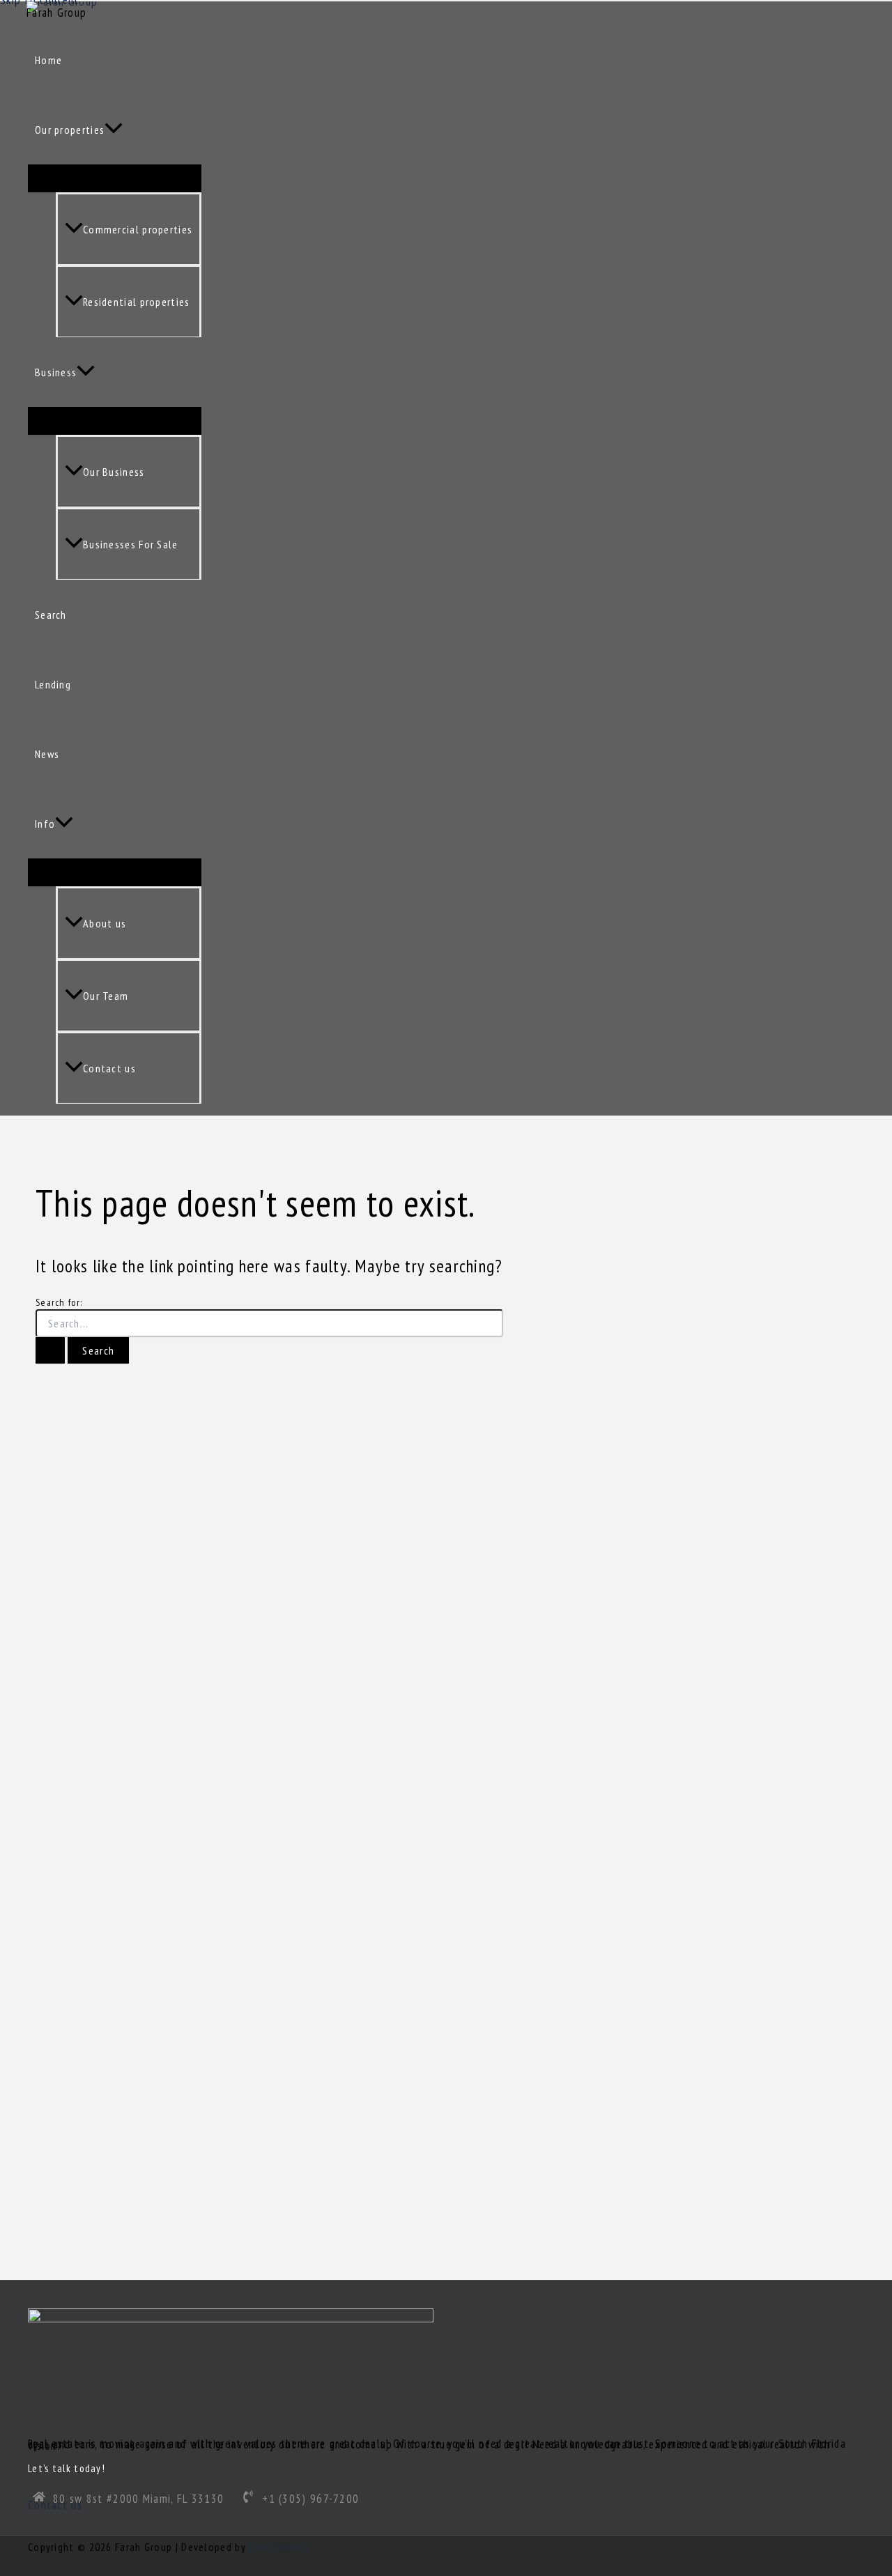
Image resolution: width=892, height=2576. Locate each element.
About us (105, 923)
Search (51, 615)
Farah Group (56, 13)
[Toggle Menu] (115, 178)
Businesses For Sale (131, 544)
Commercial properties (138, 229)
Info (45, 824)
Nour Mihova (278, 2547)
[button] (114, 130)
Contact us (109, 1068)
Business (56, 372)
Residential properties (137, 302)
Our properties (70, 130)
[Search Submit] (50, 1350)
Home (48, 60)
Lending (53, 684)
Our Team (106, 996)
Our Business (114, 472)
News (47, 754)
